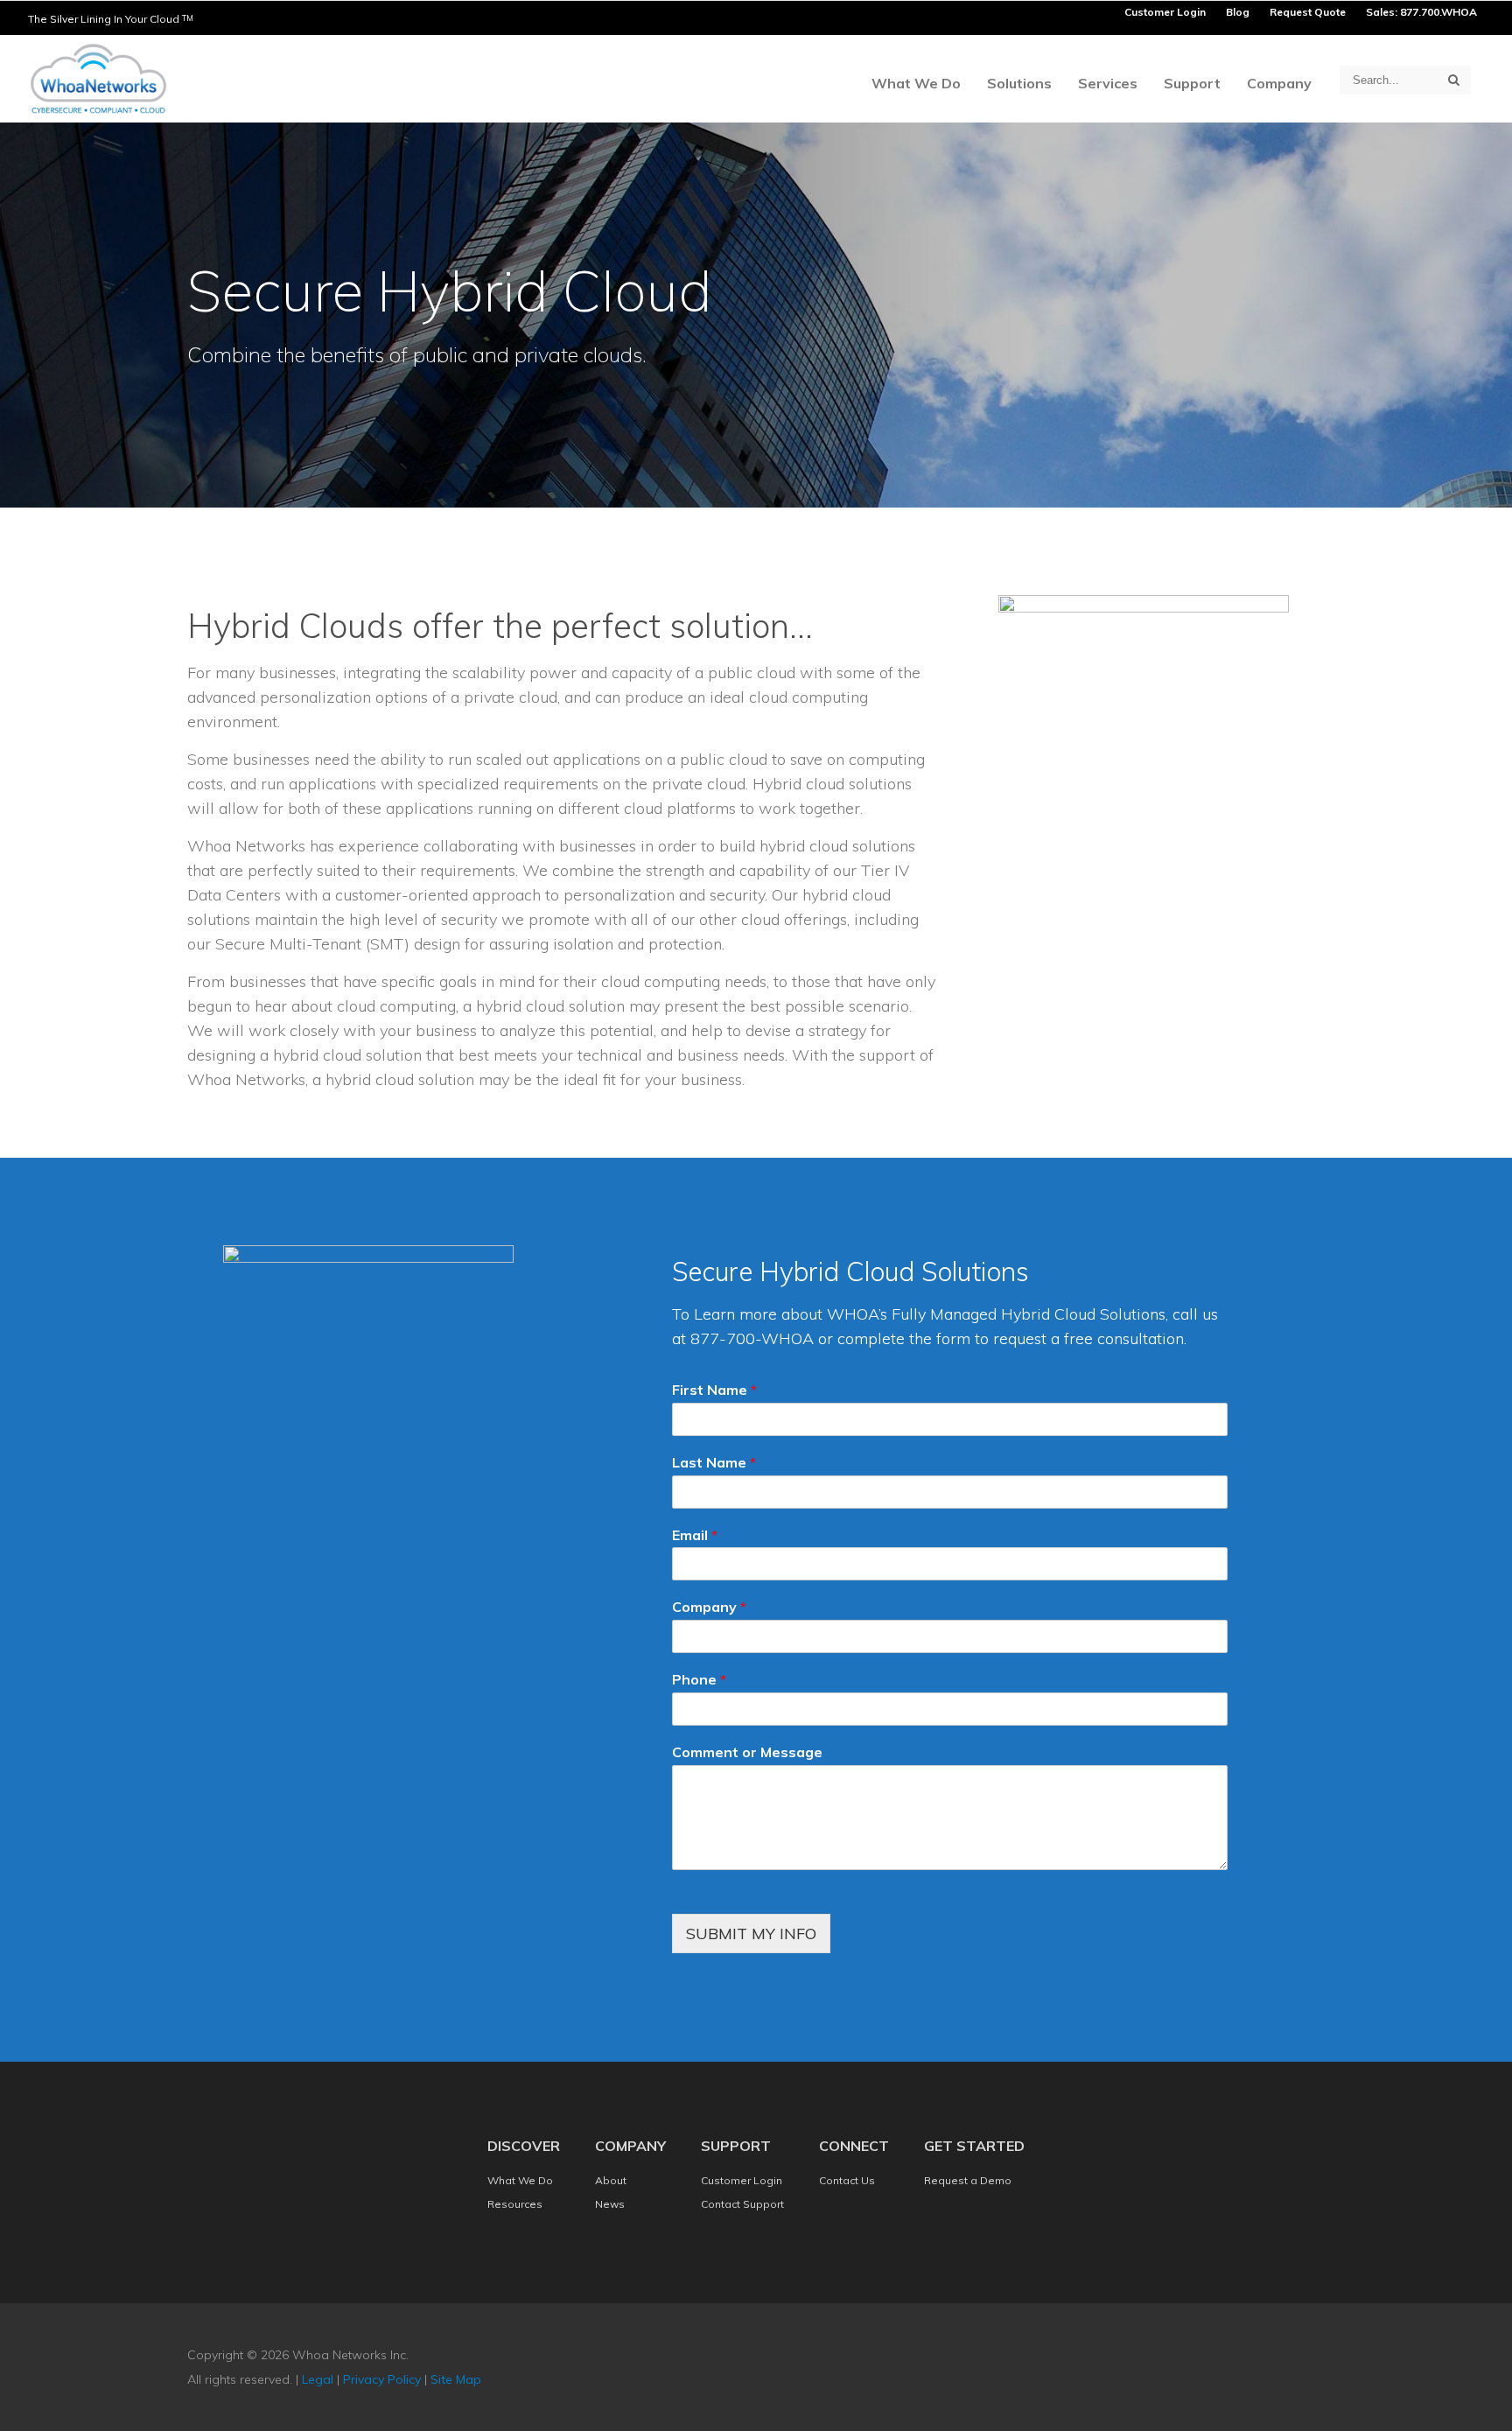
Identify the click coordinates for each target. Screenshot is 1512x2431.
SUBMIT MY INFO (751, 1934)
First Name (714, 1390)
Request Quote (1308, 12)
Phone (699, 1679)
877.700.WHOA (1438, 12)
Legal (318, 2379)
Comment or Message (747, 1752)
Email (695, 1535)
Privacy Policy (382, 2379)
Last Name (714, 1462)
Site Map (456, 2379)
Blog (1238, 12)
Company (709, 1607)
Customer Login (1165, 12)
